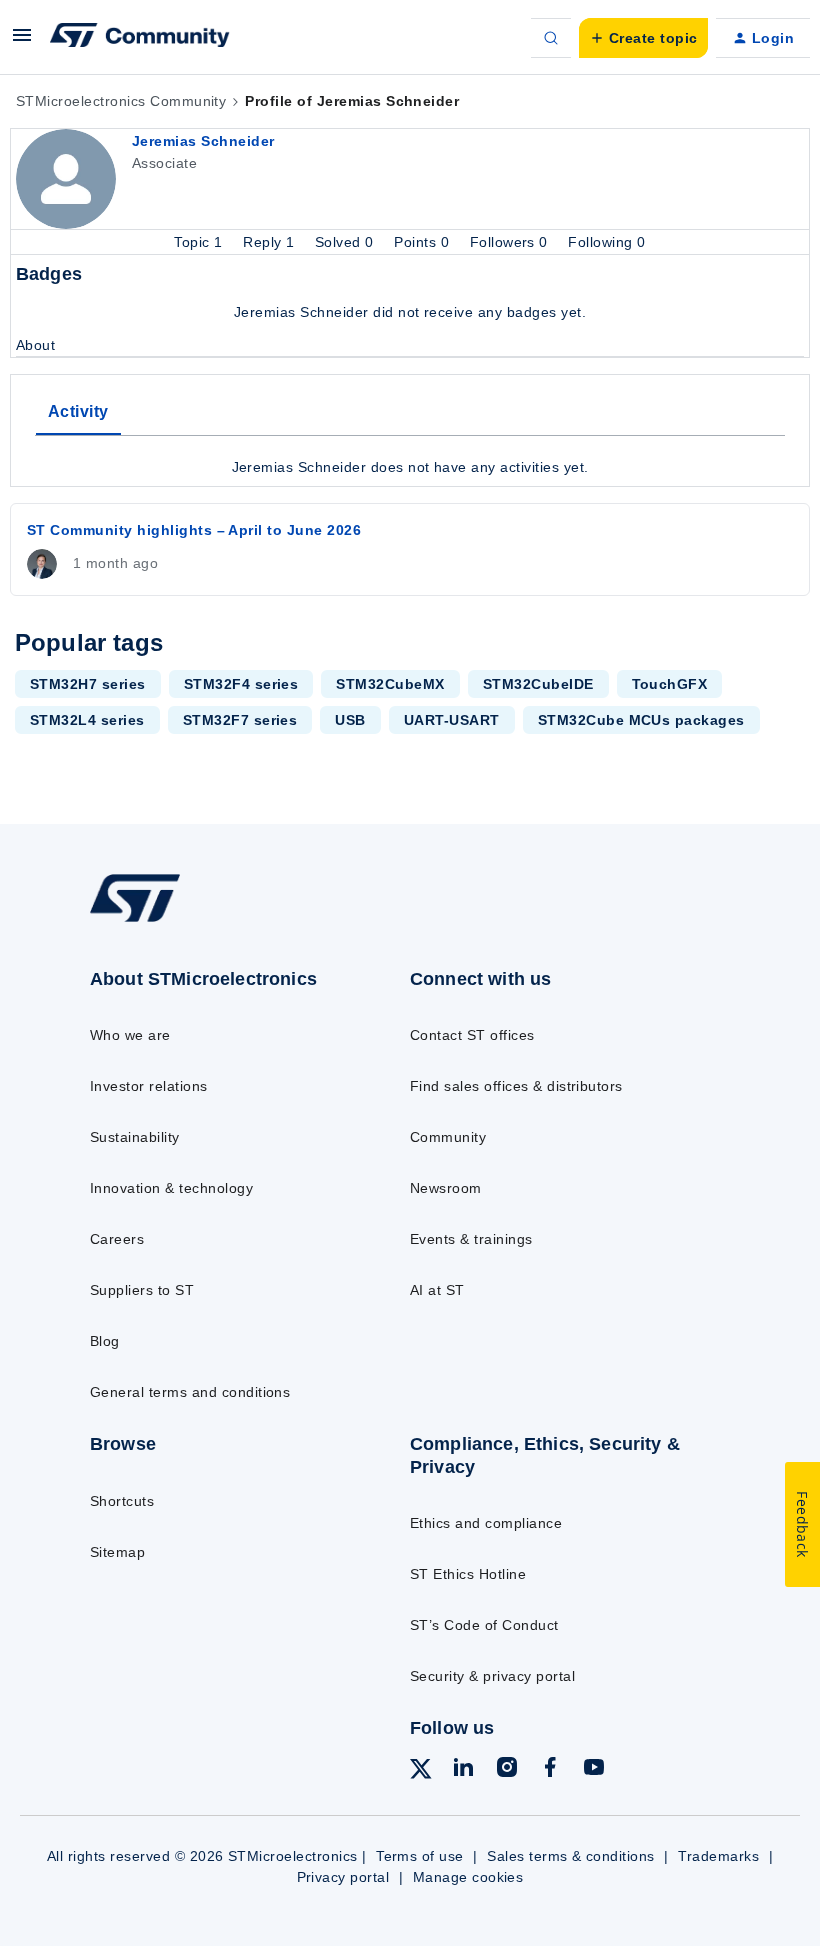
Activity (78, 411)
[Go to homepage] (155, 921)
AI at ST (437, 1290)
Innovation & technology (171, 1188)
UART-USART (452, 720)
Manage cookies (468, 1877)
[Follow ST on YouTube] (594, 1770)
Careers (117, 1239)
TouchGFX (670, 684)
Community (448, 1137)
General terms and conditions (190, 1392)
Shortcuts (122, 1501)
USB (350, 720)
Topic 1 (200, 242)
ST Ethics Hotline (468, 1574)
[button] (22, 42)
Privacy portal (343, 1877)
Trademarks (718, 1856)
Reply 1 (271, 242)
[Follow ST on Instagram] (507, 1770)
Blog (105, 1341)
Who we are (130, 1035)
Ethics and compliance (486, 1523)
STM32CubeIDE (538, 684)
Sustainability (135, 1137)
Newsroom (446, 1188)
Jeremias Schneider (203, 141)
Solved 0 (346, 242)
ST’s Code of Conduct (484, 1625)
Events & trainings (471, 1239)
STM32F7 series (240, 720)
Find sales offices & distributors (516, 1086)
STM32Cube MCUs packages (641, 720)
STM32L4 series (87, 720)
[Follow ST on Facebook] (550, 1770)
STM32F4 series (241, 684)
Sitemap (117, 1552)
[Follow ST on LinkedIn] (463, 1770)
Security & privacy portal (492, 1676)
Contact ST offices (472, 1035)
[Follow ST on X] (421, 1772)
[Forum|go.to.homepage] (140, 38)
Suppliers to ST (142, 1290)
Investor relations (149, 1086)
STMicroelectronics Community (121, 101)
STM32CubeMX (390, 684)
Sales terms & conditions (571, 1856)
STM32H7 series (88, 684)
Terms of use (420, 1856)
